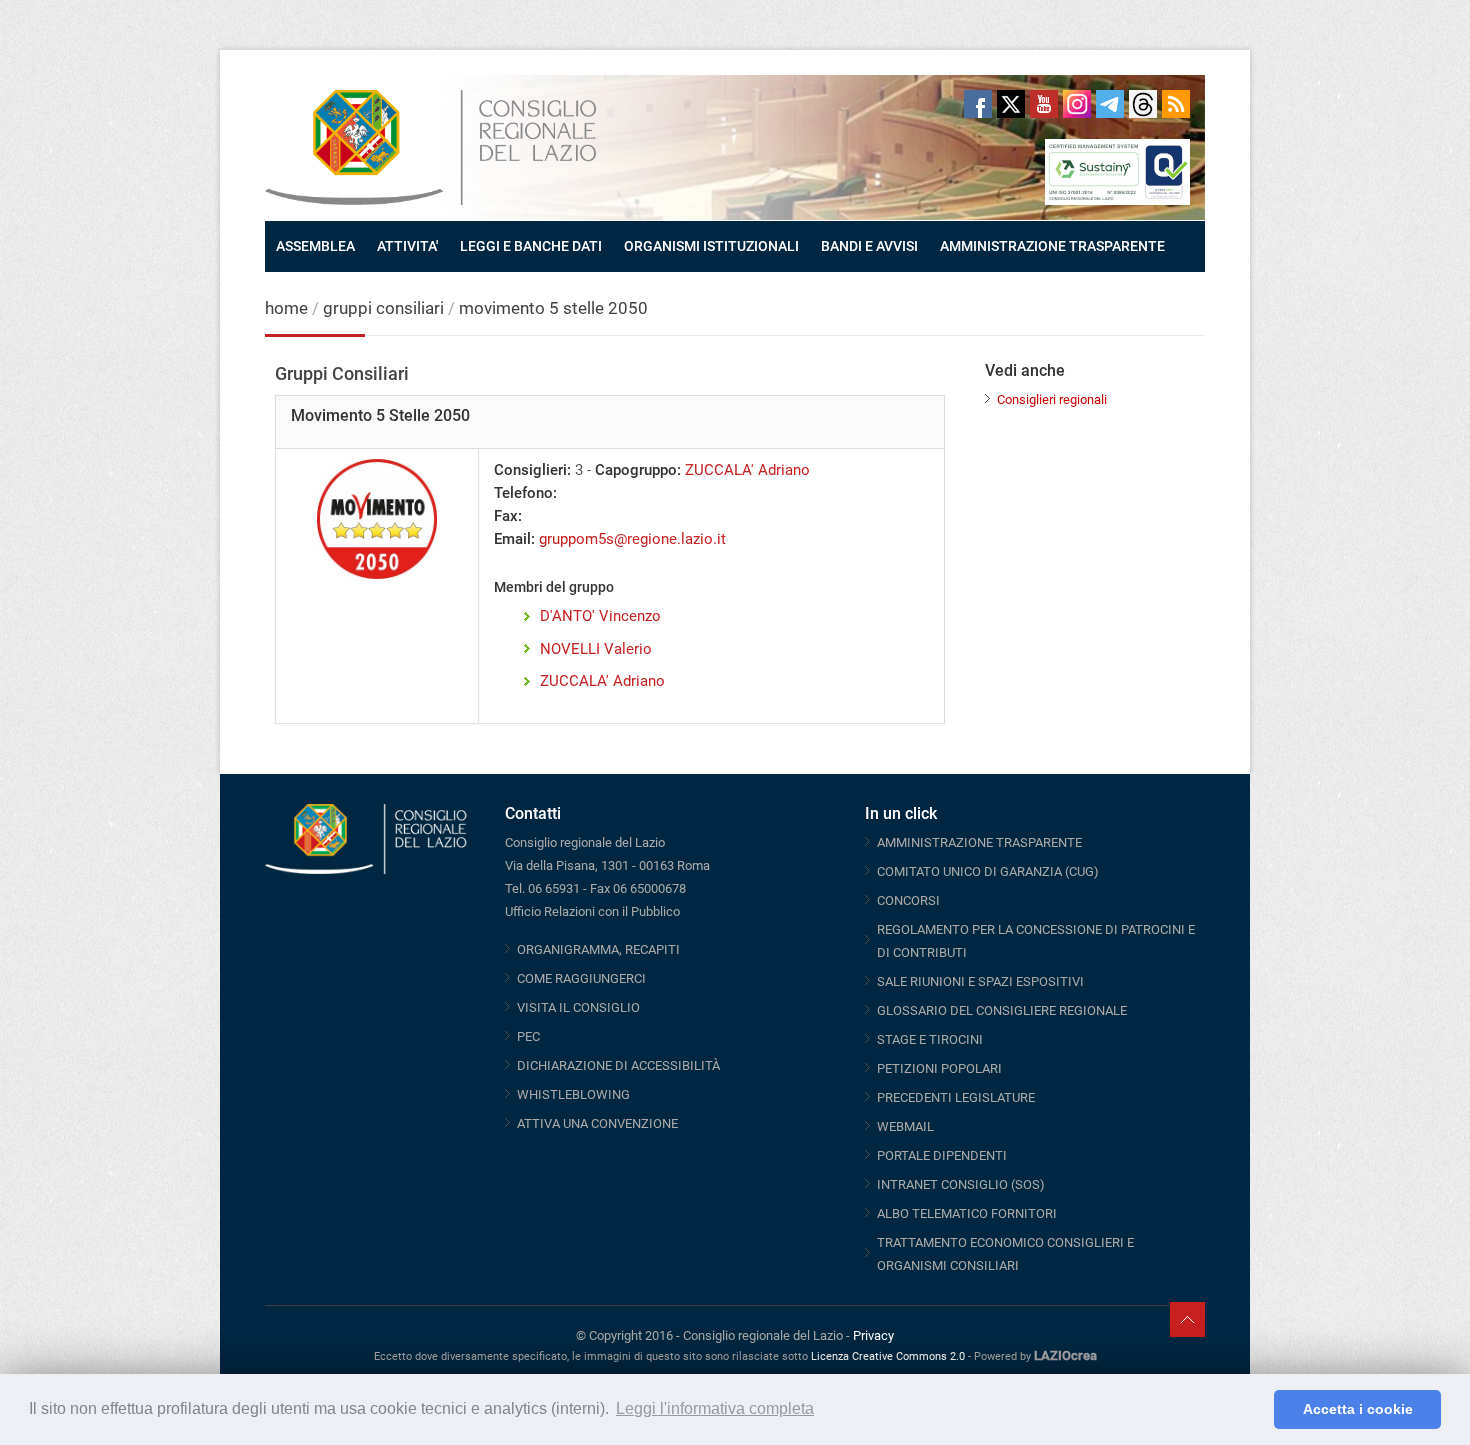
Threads (1143, 104)
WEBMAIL (905, 1126)
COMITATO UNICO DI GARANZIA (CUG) (988, 871)
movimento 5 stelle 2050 (553, 308)
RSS (1176, 104)
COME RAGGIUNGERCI (581, 978)
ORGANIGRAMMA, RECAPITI (598, 949)
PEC (528, 1036)
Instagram (1077, 104)
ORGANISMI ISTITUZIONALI (711, 246)
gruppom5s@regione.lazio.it (632, 539)
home (286, 308)
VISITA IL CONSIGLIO (578, 1007)
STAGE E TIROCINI (930, 1039)
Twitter (1011, 104)
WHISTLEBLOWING (573, 1094)
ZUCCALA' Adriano (747, 470)
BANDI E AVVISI (869, 246)
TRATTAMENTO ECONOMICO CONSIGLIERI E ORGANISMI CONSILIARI (1005, 1254)
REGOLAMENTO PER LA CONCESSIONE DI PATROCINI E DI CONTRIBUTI (1036, 941)
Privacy (873, 1335)
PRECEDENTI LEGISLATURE (956, 1097)
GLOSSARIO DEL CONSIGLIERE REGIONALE (1002, 1010)
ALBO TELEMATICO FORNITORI (967, 1213)
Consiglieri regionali (1052, 399)
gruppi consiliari (383, 308)
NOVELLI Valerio (596, 649)
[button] (1253, 1410)
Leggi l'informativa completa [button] (715, 1408)
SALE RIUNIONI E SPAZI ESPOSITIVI (980, 981)
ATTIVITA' (407, 246)
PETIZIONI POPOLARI (939, 1068)
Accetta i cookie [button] (1358, 1409)
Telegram (1110, 104)
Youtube (1044, 104)
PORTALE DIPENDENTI (942, 1155)
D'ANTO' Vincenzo (600, 616)
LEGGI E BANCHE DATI (531, 246)
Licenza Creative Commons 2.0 (888, 1356)
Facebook (978, 104)
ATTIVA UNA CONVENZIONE (597, 1123)
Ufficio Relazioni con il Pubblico (592, 911)
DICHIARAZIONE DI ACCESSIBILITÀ (618, 1065)
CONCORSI (908, 900)
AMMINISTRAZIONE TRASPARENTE (1052, 246)
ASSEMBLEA (315, 246)
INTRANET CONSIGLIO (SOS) (961, 1184)
